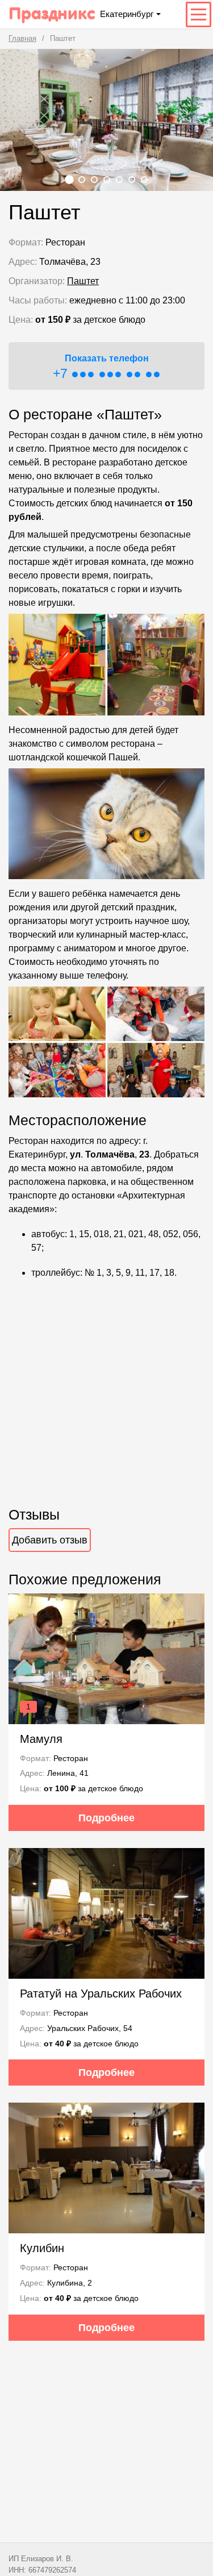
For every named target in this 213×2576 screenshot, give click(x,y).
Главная (22, 38)
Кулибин (42, 2248)
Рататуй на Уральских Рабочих (101, 1994)
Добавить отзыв (50, 1540)
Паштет (83, 281)
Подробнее (106, 1818)
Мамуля (41, 1739)
